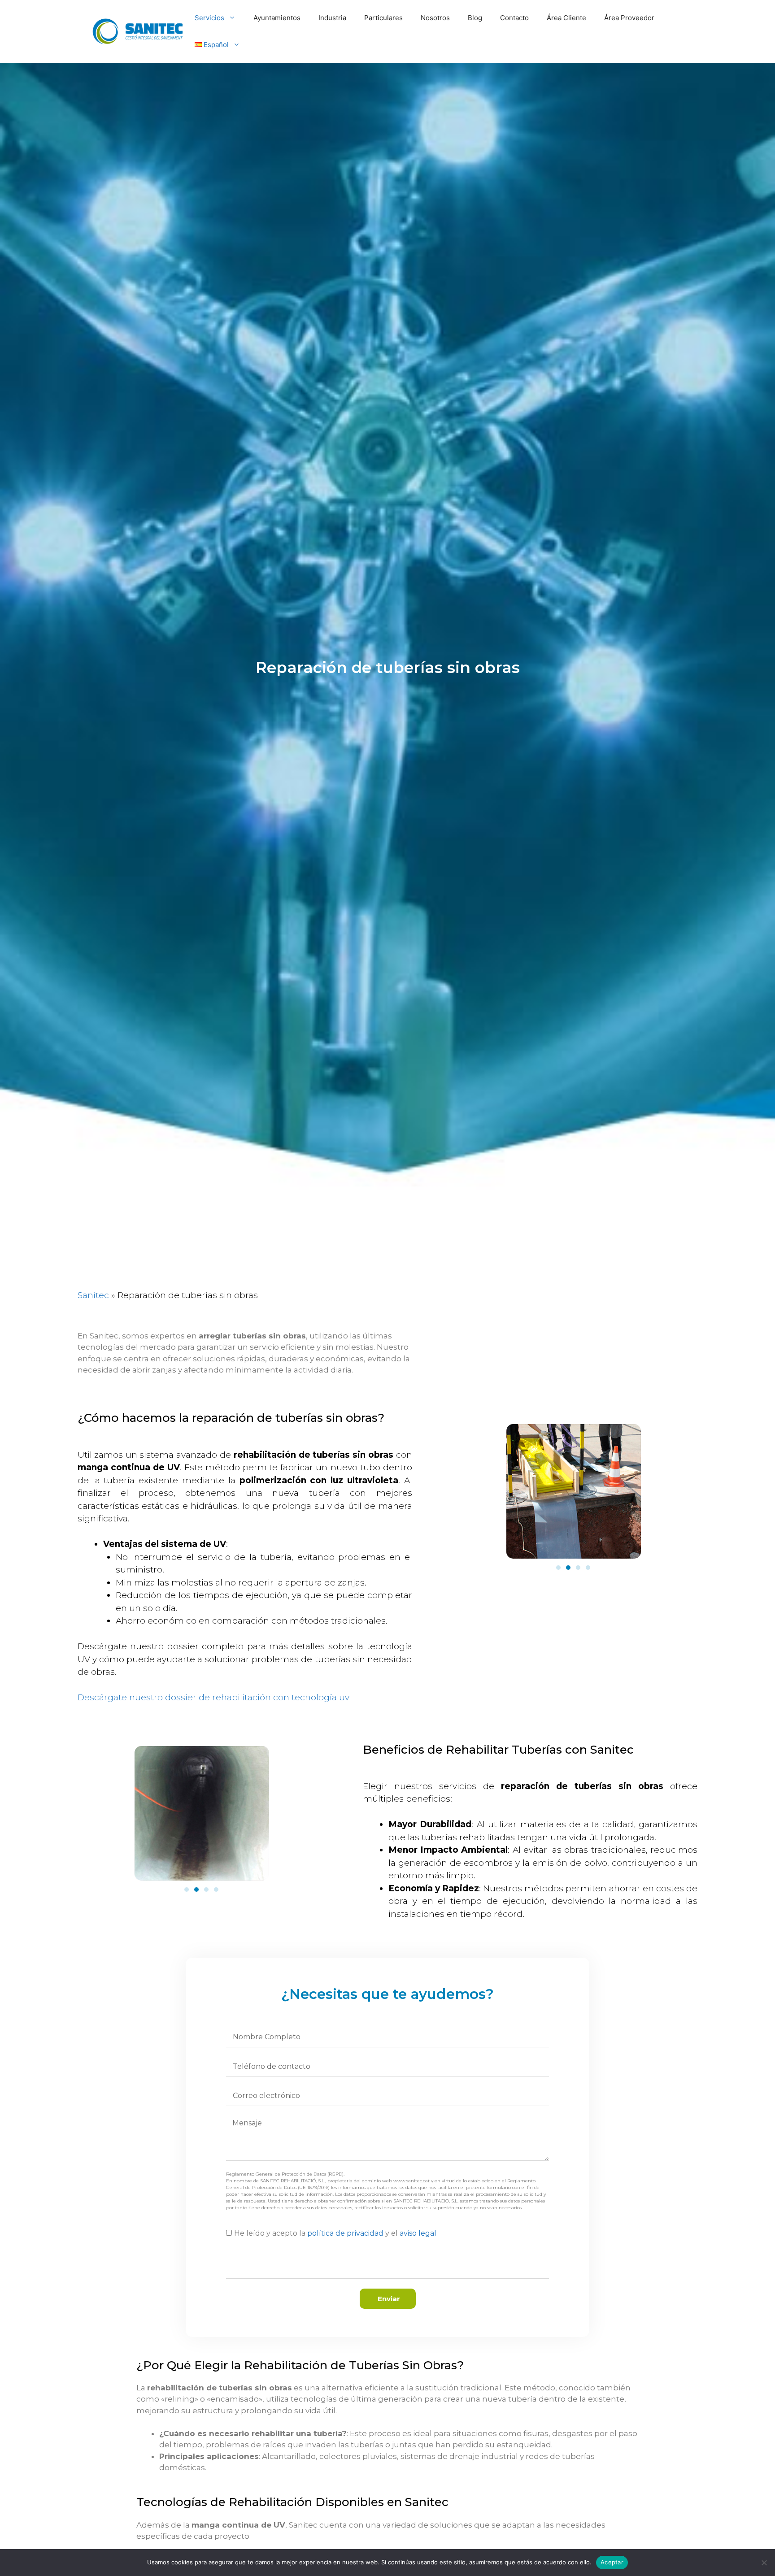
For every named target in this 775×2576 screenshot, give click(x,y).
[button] (558, 1568)
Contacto (514, 18)
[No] (764, 2563)
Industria (332, 18)
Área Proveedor (629, 18)
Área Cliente (566, 18)
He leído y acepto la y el (335, 2233)
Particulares (383, 18)
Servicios (209, 18)
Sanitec (93, 1295)
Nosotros (435, 18)
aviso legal (418, 2233)
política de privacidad (345, 2233)
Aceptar (612, 2562)
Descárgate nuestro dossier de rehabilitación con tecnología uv (213, 1697)
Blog (475, 18)
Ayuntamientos (277, 18)
